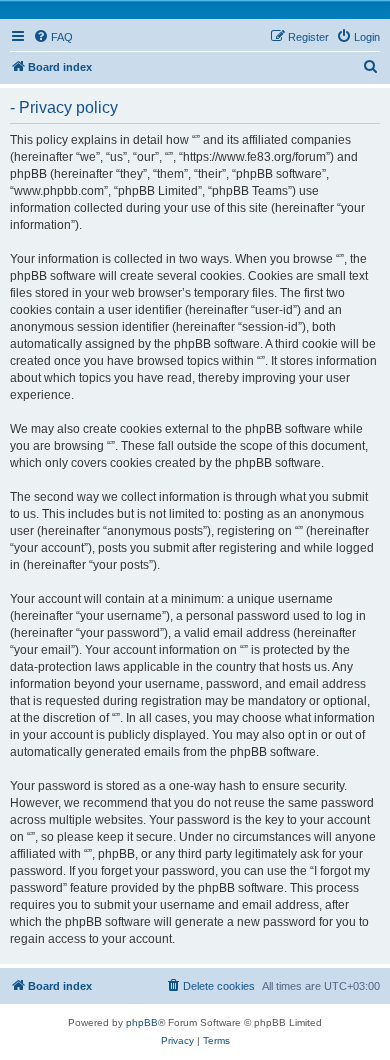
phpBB (142, 1022)
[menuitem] (53, 37)
